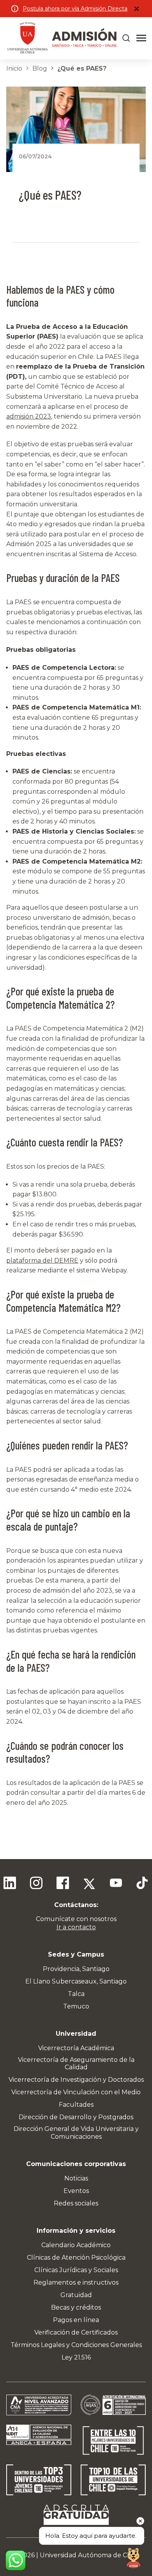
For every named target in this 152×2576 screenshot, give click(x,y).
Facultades (76, 2105)
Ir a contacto (76, 1927)
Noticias (76, 2178)
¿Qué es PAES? (82, 68)
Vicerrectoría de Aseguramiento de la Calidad (76, 2063)
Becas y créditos (76, 2307)
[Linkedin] (10, 1884)
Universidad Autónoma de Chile (89, 2555)
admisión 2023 (29, 416)
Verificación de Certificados (76, 2332)
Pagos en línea (76, 2320)
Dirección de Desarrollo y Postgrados (76, 2117)
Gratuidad (76, 2295)
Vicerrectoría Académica (76, 2048)
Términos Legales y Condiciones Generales (76, 2345)
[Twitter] (89, 1884)
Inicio (14, 68)
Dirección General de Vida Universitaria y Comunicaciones (76, 2132)
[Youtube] (116, 1884)
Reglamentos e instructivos (76, 2282)
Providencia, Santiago (76, 1969)
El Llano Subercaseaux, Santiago (76, 1981)
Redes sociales (76, 2203)
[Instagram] (36, 1884)
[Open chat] (133, 2557)
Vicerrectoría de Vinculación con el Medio (76, 2092)
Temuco (76, 2006)
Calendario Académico (76, 2245)
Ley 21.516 (76, 2357)
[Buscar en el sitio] (126, 38)
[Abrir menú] (141, 38)
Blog (40, 68)
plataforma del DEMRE (42, 1261)
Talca (76, 1994)
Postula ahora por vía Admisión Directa (75, 9)
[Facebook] (63, 1884)
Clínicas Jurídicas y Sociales (76, 2270)
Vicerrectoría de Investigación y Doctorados (76, 2080)
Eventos (76, 2191)
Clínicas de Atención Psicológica (76, 2258)
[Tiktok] (142, 1884)
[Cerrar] (136, 9)
